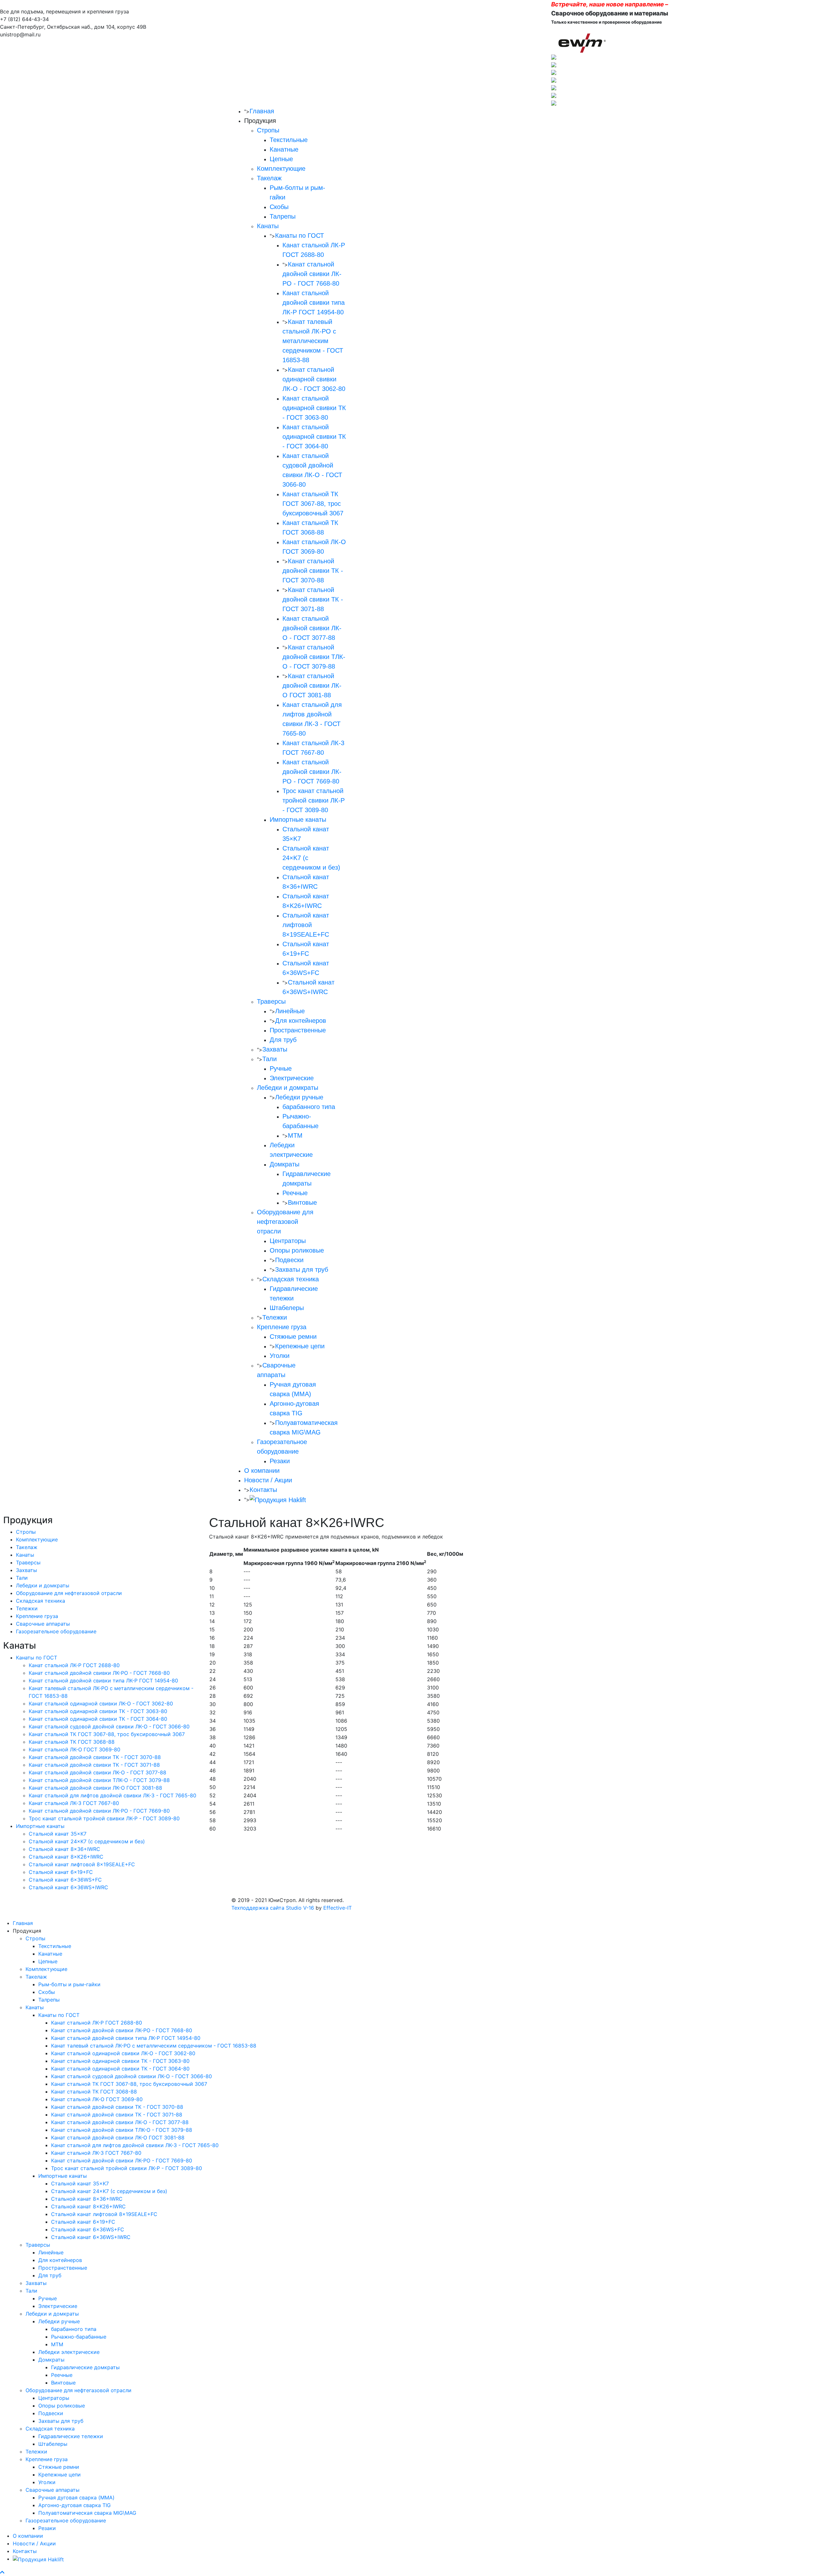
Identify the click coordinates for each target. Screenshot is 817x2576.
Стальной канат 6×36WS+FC (65, 1880)
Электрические (292, 1078)
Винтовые (302, 1202)
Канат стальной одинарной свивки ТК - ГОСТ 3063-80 (314, 408)
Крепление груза (282, 1327)
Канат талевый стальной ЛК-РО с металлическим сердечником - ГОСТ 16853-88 (313, 341)
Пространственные (298, 1030)
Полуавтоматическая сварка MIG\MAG (87, 2513)
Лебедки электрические (69, 2352)
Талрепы (283, 216)
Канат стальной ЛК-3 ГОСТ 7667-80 (74, 1803)
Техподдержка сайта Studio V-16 (273, 1908)
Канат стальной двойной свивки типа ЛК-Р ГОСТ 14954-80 (314, 303)
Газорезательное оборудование (56, 1631)
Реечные (295, 1193)
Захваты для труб (302, 1269)
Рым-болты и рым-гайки (69, 1984)
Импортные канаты (298, 820)
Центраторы (288, 1241)
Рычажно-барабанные (79, 2337)
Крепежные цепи (300, 1346)
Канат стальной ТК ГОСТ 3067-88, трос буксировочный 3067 (313, 504)
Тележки (275, 1317)
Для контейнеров (301, 1021)
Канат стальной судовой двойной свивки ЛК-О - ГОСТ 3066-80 (109, 1726)
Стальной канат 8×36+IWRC (64, 1849)
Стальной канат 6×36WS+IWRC (68, 1887)
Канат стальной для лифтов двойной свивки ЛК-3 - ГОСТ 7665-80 (112, 1795)
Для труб (283, 1040)
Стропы (268, 130)
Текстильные (289, 140)
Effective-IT (337, 1908)
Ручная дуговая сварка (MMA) (76, 2497)
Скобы (279, 207)
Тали (270, 1059)
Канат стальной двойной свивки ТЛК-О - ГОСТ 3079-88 (314, 657)
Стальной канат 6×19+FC (61, 1872)
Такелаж (269, 178)
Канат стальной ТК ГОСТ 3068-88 (72, 1742)
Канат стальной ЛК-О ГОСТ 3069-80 (75, 1749)
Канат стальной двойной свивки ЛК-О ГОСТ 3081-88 (312, 685)
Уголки (280, 1356)
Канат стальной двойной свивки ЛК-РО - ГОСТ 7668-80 (312, 274)
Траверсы (271, 1001)
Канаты (268, 226)
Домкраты (285, 1164)
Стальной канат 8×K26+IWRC (66, 1857)
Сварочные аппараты (43, 1624)
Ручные (281, 1068)
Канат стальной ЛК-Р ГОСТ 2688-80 (74, 1665)
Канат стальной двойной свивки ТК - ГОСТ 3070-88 (313, 571)
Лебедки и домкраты (288, 1088)
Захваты (275, 1049)
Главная (262, 111)
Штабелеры (287, 1308)
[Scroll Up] (2, 2572)
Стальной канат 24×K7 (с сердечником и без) (87, 1841)
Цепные (281, 159)
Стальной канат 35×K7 (58, 1834)
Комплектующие (281, 168)
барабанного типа (309, 1107)
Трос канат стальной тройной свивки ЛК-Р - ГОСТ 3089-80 (314, 800)
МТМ (295, 1135)
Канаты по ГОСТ (300, 236)
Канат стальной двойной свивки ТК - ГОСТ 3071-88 (313, 599)
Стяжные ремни (293, 1337)
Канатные (284, 149)
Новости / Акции (268, 1480)
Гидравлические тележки (71, 2436)
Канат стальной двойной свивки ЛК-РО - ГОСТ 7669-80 (312, 772)
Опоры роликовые (297, 1250)
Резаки (280, 1461)
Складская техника (291, 1279)
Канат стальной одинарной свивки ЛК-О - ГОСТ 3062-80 (314, 379)
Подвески (289, 1260)
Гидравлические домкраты (85, 2367)
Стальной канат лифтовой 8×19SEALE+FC (306, 925)
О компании (262, 1471)
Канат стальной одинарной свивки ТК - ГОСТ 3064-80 (314, 437)
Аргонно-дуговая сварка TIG (75, 2505)
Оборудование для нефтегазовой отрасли (285, 1222)
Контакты (263, 1490)
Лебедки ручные (299, 1097)
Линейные (290, 1011)
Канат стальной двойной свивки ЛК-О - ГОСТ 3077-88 (312, 628)
